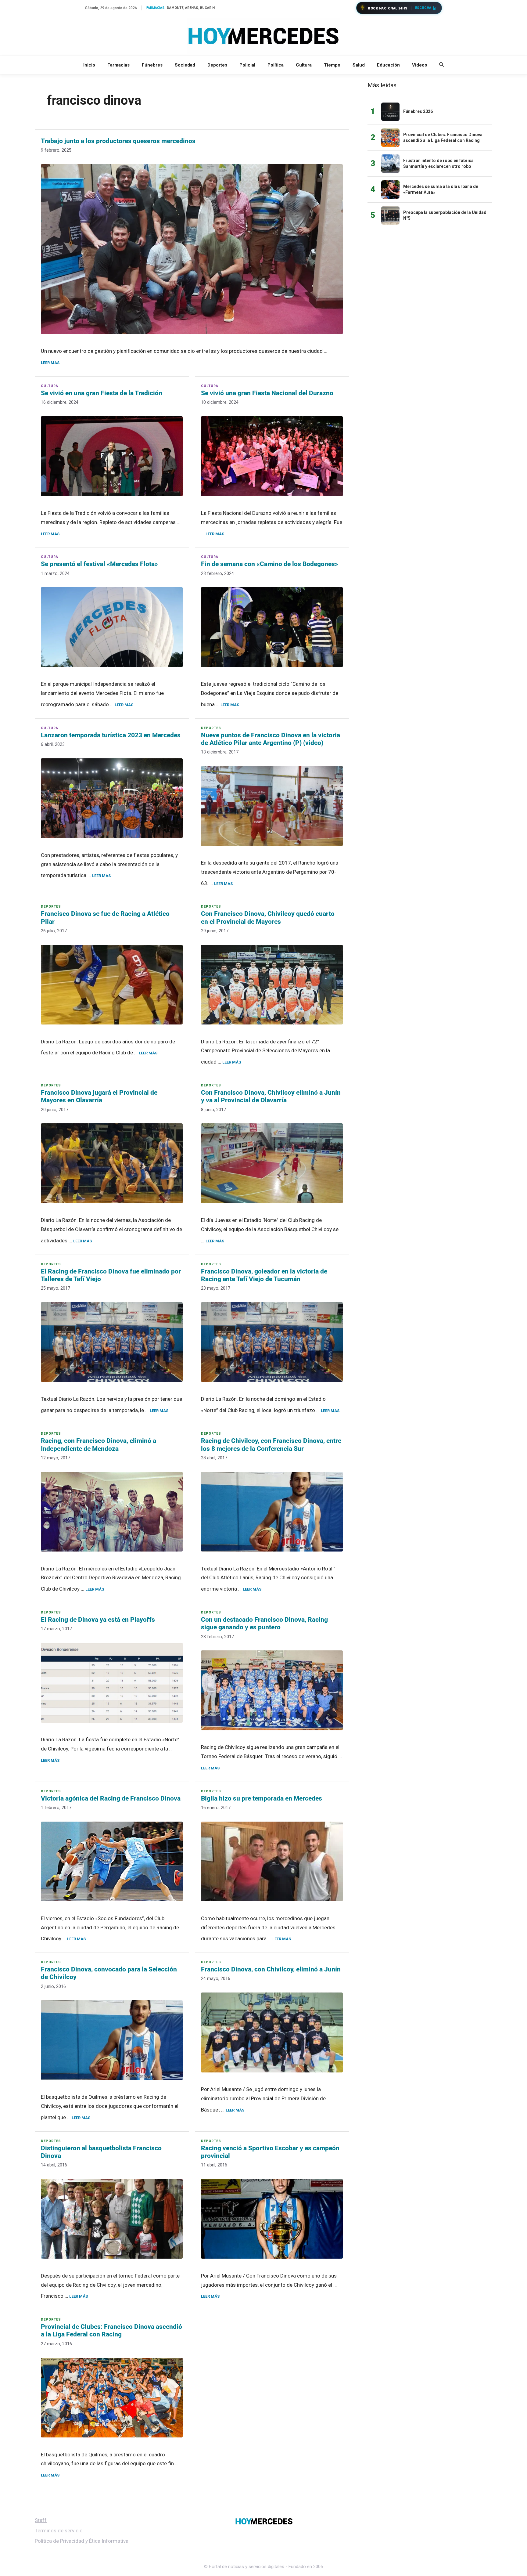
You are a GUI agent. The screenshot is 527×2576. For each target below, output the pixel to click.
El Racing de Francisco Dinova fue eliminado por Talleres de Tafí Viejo (111, 1275)
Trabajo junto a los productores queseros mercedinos (118, 141)
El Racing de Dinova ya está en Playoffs (98, 1620)
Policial (247, 65)
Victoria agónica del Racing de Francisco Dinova (111, 1798)
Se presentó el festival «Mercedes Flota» (99, 564)
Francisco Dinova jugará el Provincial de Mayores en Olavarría (99, 1096)
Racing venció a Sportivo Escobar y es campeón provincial (270, 2152)
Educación (388, 65)
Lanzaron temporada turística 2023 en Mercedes (111, 735)
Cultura (304, 65)
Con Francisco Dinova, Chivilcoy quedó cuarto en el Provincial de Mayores (268, 918)
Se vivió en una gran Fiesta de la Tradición (102, 393)
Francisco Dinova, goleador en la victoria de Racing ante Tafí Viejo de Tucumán (264, 1275)
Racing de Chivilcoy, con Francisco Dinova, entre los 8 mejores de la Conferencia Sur (271, 1445)
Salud (359, 65)
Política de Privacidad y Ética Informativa (82, 2541)
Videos (419, 65)
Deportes (217, 65)
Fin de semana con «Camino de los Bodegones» (270, 564)
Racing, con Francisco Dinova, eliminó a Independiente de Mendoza (99, 1445)
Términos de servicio (59, 2531)
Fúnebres (152, 65)
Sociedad (185, 65)
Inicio (89, 65)
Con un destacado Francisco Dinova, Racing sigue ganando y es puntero (264, 1623)
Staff (41, 2520)
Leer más (50, 363)
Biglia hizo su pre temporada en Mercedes (262, 1798)
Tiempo (332, 65)
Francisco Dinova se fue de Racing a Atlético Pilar (105, 918)
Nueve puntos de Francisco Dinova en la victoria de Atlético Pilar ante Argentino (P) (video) (271, 739)
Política (276, 65)
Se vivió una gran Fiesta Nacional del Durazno (267, 393)
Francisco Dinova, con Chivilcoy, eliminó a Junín (271, 1969)
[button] (441, 65)
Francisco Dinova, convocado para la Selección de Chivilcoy (109, 1973)
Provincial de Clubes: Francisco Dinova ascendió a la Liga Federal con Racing (111, 2330)
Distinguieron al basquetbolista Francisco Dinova (101, 2152)
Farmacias (118, 65)
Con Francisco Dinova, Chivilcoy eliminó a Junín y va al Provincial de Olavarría (271, 1096)
